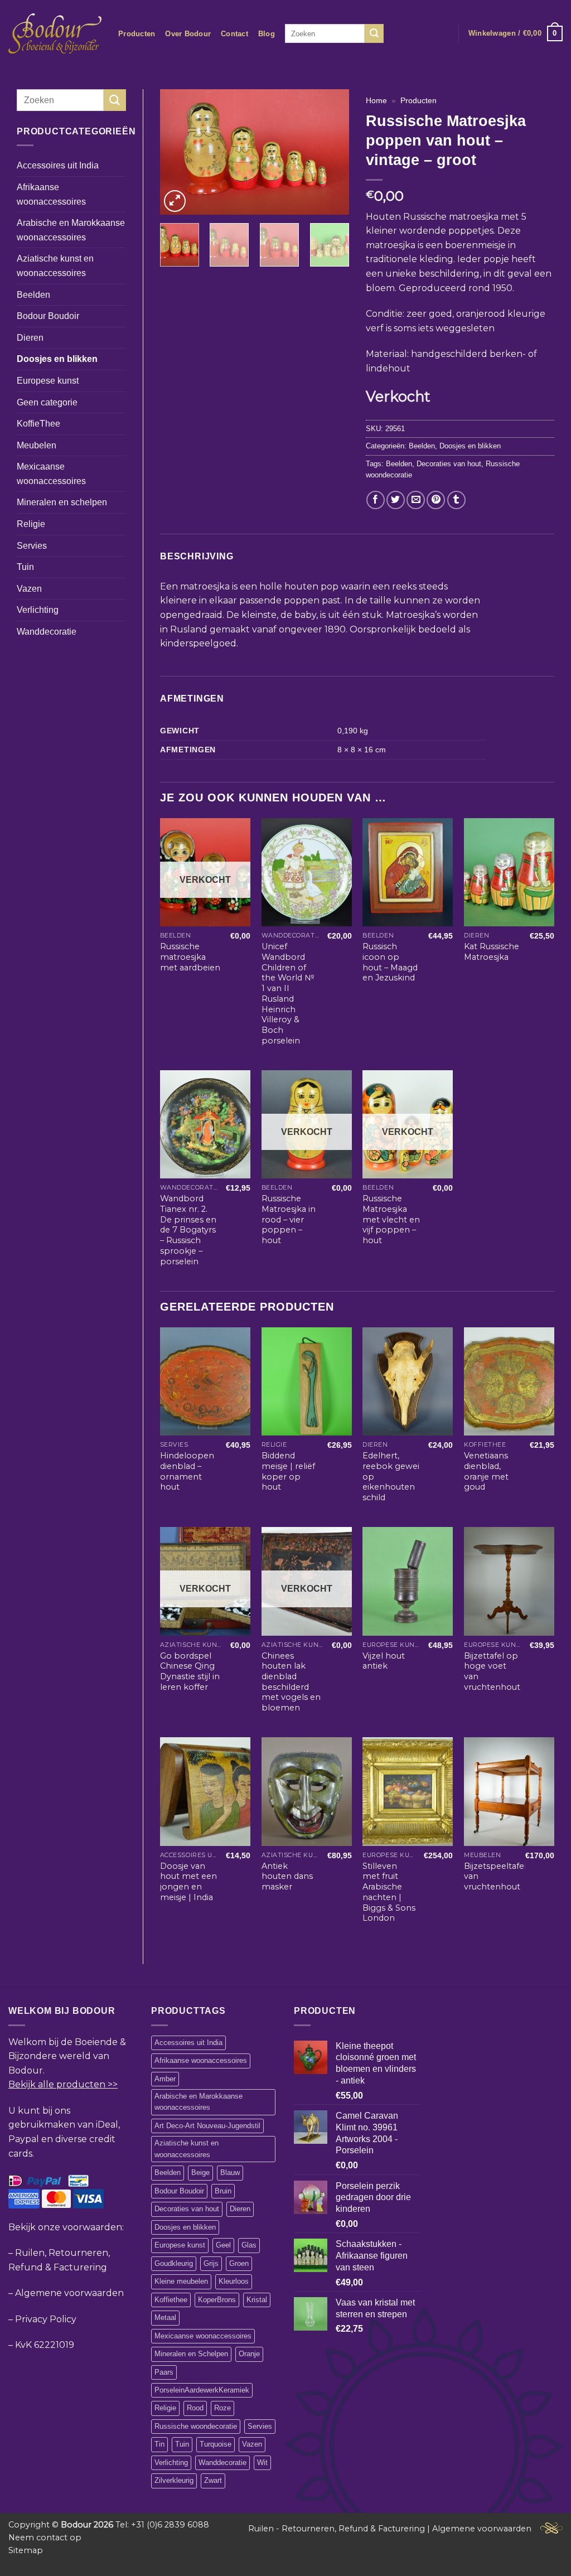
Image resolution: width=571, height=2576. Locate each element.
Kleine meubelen (181, 2281)
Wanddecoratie (47, 632)
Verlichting (38, 610)
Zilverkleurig (174, 2480)
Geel (223, 2245)
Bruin (223, 2191)
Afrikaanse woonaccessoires (51, 194)
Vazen (29, 589)
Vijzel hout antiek (384, 1661)
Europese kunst (48, 381)
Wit (262, 2463)
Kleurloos (234, 2281)
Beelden (33, 295)
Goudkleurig (174, 2263)
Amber (165, 2079)
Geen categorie (47, 402)
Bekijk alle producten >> (63, 2084)
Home (376, 101)
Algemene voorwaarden (69, 2293)
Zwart (213, 2480)
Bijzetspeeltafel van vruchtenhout (495, 1876)
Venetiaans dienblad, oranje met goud (486, 1471)
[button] (516, 33)
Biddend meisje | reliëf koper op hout (288, 1471)
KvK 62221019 (45, 2345)
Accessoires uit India (58, 165)
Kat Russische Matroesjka (492, 952)
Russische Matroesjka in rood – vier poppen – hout (289, 1219)
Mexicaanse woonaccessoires (51, 474)
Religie (31, 524)
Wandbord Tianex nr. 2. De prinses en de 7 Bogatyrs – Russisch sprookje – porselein (188, 1230)
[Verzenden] (374, 33)
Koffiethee (171, 2300)
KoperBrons (217, 2300)
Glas (249, 2245)
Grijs (211, 2263)
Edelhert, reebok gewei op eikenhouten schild (391, 1477)
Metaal (165, 2318)
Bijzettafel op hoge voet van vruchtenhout (492, 1671)
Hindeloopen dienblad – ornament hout (187, 1471)
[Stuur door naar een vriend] (416, 500)
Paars (164, 2372)
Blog (267, 34)
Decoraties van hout (449, 464)
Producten (137, 34)
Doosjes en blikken (57, 359)
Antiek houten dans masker (287, 1876)
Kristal (257, 2300)
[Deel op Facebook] (376, 500)
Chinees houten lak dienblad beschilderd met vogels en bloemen (291, 1682)
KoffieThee (38, 424)
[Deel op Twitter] (396, 500)
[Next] (331, 152)
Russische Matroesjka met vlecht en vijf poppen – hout (391, 1219)
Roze (222, 2408)
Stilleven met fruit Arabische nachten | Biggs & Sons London (389, 1892)
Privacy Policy (46, 2319)
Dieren (30, 338)
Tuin (25, 567)
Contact (234, 34)
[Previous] (178, 152)
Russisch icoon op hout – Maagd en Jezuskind (390, 962)
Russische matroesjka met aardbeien (190, 957)
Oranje (249, 2354)
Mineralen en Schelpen (191, 2354)
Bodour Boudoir (48, 316)
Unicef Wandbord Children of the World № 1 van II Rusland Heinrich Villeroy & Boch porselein (288, 993)
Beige (200, 2173)
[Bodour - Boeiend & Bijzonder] (55, 33)
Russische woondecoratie (196, 2426)
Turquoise (216, 2444)
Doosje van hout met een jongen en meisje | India (188, 1882)
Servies (32, 546)
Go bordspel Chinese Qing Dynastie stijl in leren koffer (190, 1671)
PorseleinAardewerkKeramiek (202, 2390)
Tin (159, 2444)
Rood (195, 2408)
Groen (239, 2263)
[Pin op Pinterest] (436, 500)
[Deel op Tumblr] (456, 500)
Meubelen (37, 445)
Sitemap (26, 2550)
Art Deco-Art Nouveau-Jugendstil (207, 2126)
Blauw (230, 2173)
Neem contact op (45, 2538)
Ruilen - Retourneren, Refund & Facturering (337, 2529)
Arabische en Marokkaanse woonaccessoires (71, 230)
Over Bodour (188, 34)
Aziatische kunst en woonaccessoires (55, 266)
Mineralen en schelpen (62, 502)
